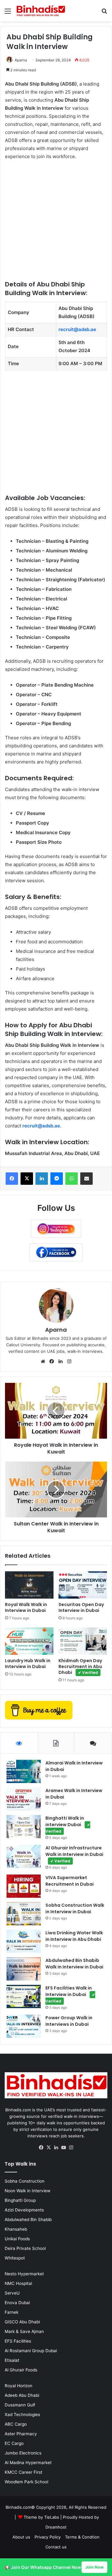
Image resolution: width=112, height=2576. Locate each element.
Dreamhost (56, 2527)
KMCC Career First (23, 2472)
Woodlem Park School (26, 2482)
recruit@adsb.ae (77, 329)
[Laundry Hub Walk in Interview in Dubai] (29, 1641)
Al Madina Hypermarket (28, 2463)
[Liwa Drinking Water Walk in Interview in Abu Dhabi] (24, 1941)
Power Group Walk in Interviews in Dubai (69, 2021)
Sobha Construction (25, 2181)
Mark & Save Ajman (24, 2331)
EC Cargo (14, 2443)
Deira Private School (25, 2248)
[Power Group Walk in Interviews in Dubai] (24, 2026)
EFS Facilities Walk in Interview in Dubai (70, 1994)
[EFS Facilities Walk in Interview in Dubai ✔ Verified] (24, 1996)
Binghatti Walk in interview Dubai (68, 1824)
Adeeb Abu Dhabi (22, 2395)
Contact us (56, 2547)
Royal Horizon (19, 2386)
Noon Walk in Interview (28, 2191)
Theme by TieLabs (41, 2517)
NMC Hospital (18, 2283)
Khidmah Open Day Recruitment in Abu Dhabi (80, 1666)
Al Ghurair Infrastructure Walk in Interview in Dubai (74, 1854)
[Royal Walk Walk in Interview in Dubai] (29, 1585)
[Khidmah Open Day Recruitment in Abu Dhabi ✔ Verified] (83, 1641)
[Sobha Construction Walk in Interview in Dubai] (24, 1914)
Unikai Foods (17, 2239)
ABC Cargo (16, 2424)
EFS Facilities (18, 2341)
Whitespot (15, 2258)
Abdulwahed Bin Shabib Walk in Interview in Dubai (74, 1964)
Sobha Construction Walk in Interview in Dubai (75, 1908)
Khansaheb (16, 2229)
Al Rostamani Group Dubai (31, 2351)
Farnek (12, 2312)
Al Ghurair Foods (21, 2370)
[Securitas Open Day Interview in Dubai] (83, 1585)
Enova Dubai (17, 2303)
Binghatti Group (20, 2200)
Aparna (21, 60)
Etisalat (12, 2360)
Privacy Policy (48, 2537)
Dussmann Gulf (20, 2405)
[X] (49, 2148)
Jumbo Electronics (23, 2453)
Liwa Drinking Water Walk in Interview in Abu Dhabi (74, 1936)
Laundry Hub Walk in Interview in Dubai (28, 1664)
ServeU (12, 2293)
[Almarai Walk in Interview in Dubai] (24, 1771)
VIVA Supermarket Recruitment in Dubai (70, 1881)
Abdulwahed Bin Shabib (28, 2220)
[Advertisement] (56, 224)
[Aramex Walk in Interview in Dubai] (24, 1799)
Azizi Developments (24, 2210)
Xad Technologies (22, 2414)
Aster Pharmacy (21, 2434)
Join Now (94, 2567)
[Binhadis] (40, 11)
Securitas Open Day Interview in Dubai (81, 1607)
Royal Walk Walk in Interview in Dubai (26, 1607)
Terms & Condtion (82, 2537)
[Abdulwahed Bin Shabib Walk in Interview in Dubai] (24, 1969)
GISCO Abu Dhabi (22, 2322)
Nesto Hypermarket (24, 2274)
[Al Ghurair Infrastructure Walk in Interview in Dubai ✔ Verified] (24, 1856)
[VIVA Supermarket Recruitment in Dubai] (24, 1886)
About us (21, 2537)
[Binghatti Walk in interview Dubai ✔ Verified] (24, 1827)
